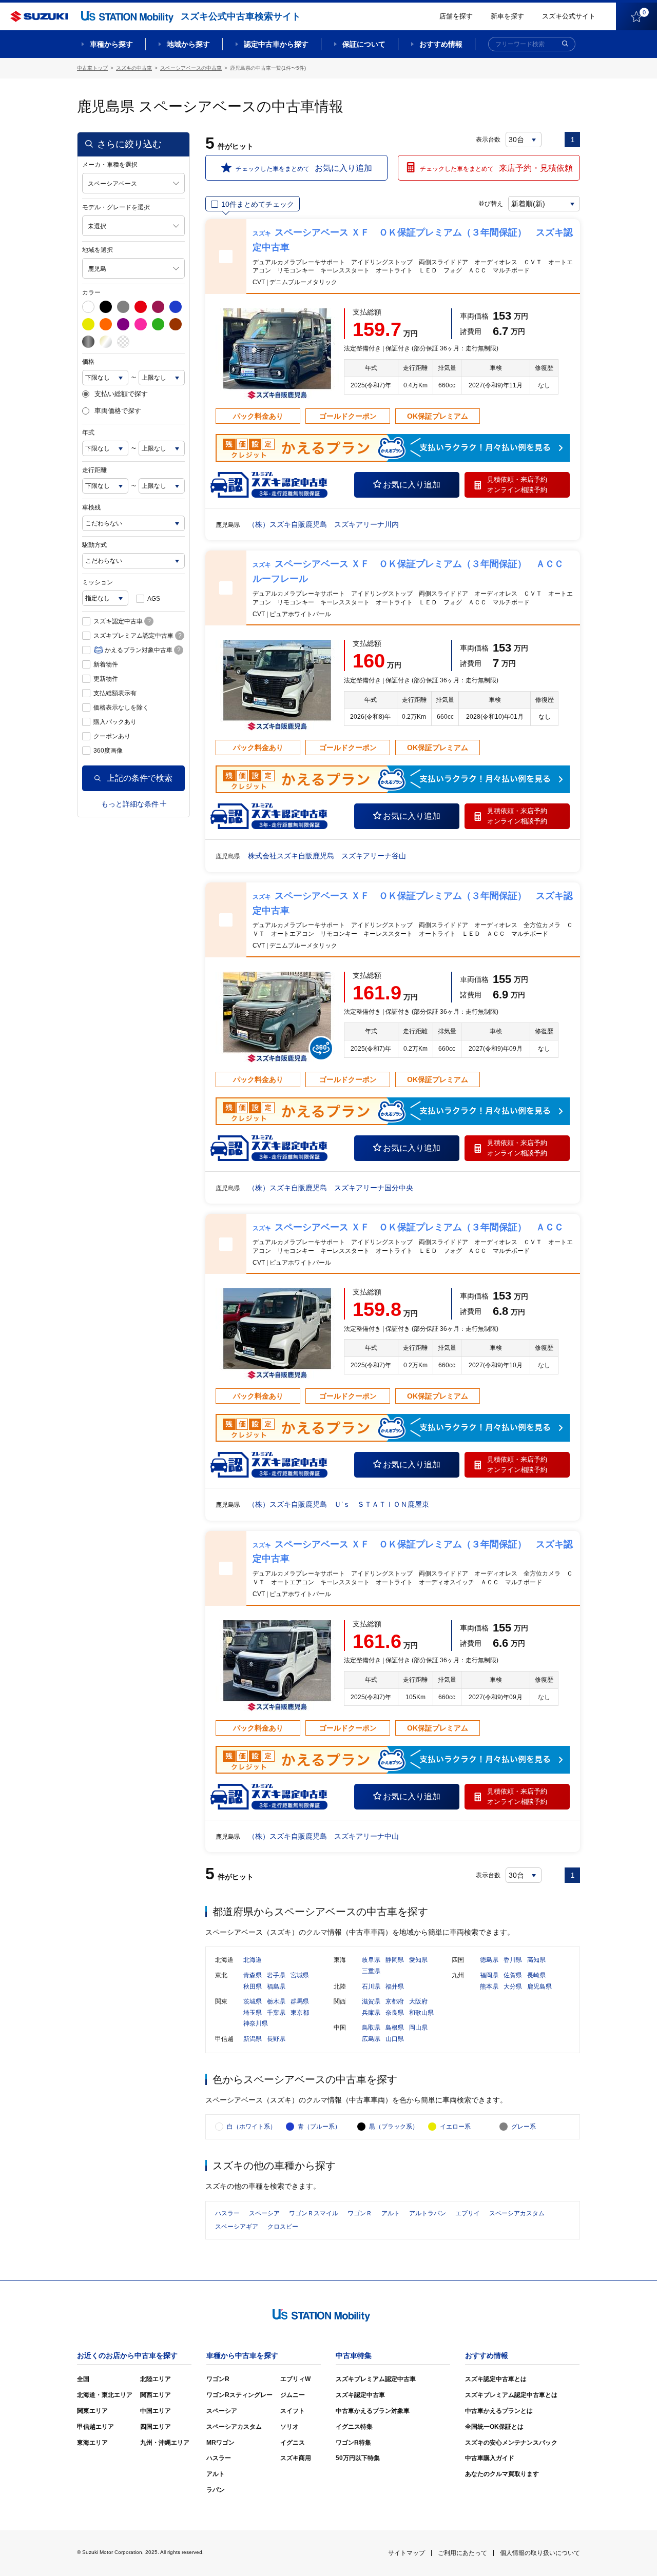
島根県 (395, 2028)
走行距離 (94, 470)
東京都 (300, 2013)
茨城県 (253, 2001)
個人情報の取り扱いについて (540, 2553)
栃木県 (276, 2001)
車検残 (91, 507)
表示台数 (488, 140)
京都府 (395, 2001)
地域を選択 (98, 250)
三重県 (371, 1971)
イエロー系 (455, 2127)
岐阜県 (371, 1960)
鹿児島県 (539, 1987)
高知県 (536, 1960)
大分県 (513, 1987)
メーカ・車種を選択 (110, 165)
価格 (88, 362)
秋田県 (253, 1987)
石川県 (371, 1987)
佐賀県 (513, 1975)
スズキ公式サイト (569, 16)
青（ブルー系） (319, 2127)
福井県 (395, 1987)
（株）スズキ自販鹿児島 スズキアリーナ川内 (323, 524)
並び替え (491, 204)
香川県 (513, 1960)
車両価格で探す (118, 411)
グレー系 (524, 2127)
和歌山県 (421, 2013)
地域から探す (188, 44)
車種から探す (111, 44)
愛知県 (418, 1960)
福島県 (276, 1987)
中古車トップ (92, 68)
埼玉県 (253, 2013)
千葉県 (276, 2013)
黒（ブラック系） (394, 2127)
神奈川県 (256, 2023)
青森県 (253, 1975)
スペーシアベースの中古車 (191, 68)
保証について (364, 44)
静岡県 (395, 1960)
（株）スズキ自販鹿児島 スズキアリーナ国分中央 (331, 1188)
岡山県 (418, 2028)
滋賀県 (371, 2001)
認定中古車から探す (276, 44)
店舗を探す (456, 16)
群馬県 (300, 2001)
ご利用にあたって (462, 2553)
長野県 (276, 2039)
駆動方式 (94, 545)
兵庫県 (371, 2013)
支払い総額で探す (121, 394)
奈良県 (395, 2013)
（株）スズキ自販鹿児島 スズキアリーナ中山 (323, 1836)
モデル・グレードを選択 (116, 207)
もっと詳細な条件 (130, 804)
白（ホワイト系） (252, 2127)
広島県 (371, 2039)
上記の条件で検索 (140, 778)
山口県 (395, 2039)
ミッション (98, 582)
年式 (88, 432)
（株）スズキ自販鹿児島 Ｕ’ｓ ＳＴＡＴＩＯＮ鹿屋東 (339, 1504)
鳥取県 (371, 2028)
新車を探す (507, 16)
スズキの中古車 (134, 68)
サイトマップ (407, 2553)
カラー (91, 292)
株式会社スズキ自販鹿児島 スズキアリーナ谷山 (327, 856)
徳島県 (489, 1960)
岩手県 (276, 1975)
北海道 (253, 1960)
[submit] (565, 44)
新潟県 (253, 2039)
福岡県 (489, 1975)
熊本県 (489, 1987)
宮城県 (300, 1975)
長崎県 (536, 1975)
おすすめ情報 (441, 44)
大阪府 (418, 2001)
